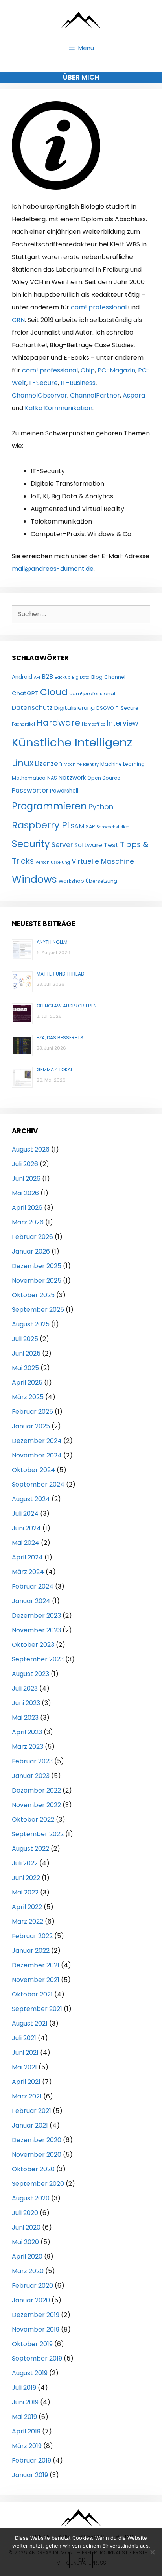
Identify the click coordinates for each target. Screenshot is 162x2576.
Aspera (134, 395)
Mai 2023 (25, 1718)
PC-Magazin (116, 370)
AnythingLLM (52, 942)
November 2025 (37, 1281)
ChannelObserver (40, 395)
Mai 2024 (26, 1543)
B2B (47, 677)
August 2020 (31, 2198)
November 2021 (36, 1980)
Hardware (58, 723)
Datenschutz (32, 708)
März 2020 (28, 2271)
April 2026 (27, 1208)
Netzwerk (72, 777)
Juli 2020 (25, 2213)
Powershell (64, 791)
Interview (123, 723)
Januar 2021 (30, 2125)
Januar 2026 (31, 1251)
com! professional (99, 307)
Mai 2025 (25, 1368)
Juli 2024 (25, 1514)
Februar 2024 (33, 1586)
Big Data (81, 677)
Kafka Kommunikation (59, 408)
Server (62, 845)
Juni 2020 (26, 2227)
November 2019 (36, 2329)
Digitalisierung (75, 708)
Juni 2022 (26, 1878)
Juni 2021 (25, 2053)
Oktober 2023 (33, 1645)
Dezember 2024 (37, 1441)
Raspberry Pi (40, 825)
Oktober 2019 (32, 2344)
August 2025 (31, 1324)
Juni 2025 (26, 1353)
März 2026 (28, 1222)
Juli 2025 (25, 1339)
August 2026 (31, 1149)
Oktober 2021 (32, 1994)
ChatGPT (25, 693)
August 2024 (31, 1499)
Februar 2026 (32, 1237)
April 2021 (26, 2082)
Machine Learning (122, 764)
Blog (97, 677)
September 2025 (38, 1310)
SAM (77, 826)
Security (31, 844)
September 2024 (38, 1484)
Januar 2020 (31, 2300)
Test (111, 845)
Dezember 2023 (36, 1616)
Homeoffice (94, 724)
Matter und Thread (60, 974)
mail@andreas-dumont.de (53, 569)
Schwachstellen (113, 827)
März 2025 (28, 1397)
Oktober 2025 (33, 1295)
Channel (115, 677)
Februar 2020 (32, 2286)
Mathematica (29, 778)
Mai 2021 (24, 2067)
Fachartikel (23, 724)
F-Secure (43, 383)
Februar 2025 (32, 1412)
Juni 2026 (26, 1179)
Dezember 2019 (36, 2315)
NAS (52, 778)
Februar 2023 (32, 1761)
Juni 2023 (26, 1703)
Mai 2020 (25, 2242)
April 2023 (27, 1732)
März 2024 (28, 1572)
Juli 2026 (25, 1164)
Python (101, 807)
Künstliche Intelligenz (72, 742)
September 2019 (37, 2358)
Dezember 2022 (36, 1790)
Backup (63, 677)
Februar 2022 (32, 1936)
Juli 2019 (24, 2388)
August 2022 (30, 1849)
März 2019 (27, 2446)
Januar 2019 (30, 2475)
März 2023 (28, 1747)
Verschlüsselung (53, 862)
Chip (88, 370)
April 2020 (27, 2257)
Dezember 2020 (37, 2140)
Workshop (71, 881)
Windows (34, 879)
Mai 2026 (25, 1193)
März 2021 (27, 2096)
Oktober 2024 (33, 1470)
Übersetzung (101, 881)
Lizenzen (49, 764)
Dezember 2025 (37, 1266)
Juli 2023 (25, 1688)
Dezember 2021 (36, 1965)
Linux (23, 763)
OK (81, 2560)
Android (22, 677)
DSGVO (105, 708)
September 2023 (38, 1659)
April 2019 (26, 2431)
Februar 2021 (31, 2111)
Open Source (104, 778)
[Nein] (152, 2552)
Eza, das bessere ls (60, 1038)
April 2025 (27, 1382)
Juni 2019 (25, 2402)
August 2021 (30, 2023)
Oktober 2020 (33, 2169)
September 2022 (38, 1834)
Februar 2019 (31, 2460)
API (37, 677)
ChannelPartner (95, 395)
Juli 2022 (25, 1863)
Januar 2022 (31, 1951)
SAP (90, 827)
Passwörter (30, 790)
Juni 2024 (26, 1528)
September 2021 (37, 2009)
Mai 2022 (25, 1892)
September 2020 (38, 2184)
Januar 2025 (31, 1426)
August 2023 (30, 1674)
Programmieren (49, 806)
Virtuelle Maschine (103, 861)
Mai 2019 (24, 2417)
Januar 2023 (31, 1776)
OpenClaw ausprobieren (67, 1006)
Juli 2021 (24, 2038)
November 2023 (36, 1630)
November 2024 (37, 1455)
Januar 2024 (31, 1601)
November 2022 (36, 1805)
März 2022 (28, 1921)
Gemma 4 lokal (55, 1069)
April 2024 (27, 1557)
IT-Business (78, 383)
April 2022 (27, 1907)
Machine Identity (81, 764)
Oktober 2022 (33, 1819)
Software (88, 845)
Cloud (54, 692)
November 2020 (37, 2155)
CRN (18, 320)
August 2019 (30, 2373)
